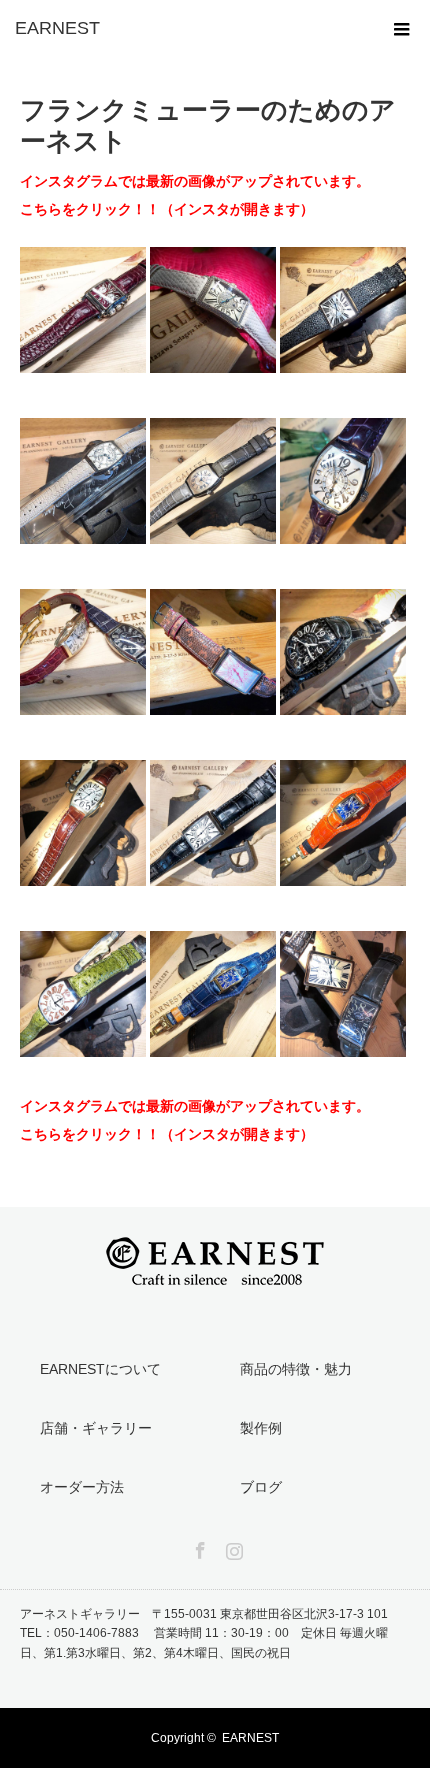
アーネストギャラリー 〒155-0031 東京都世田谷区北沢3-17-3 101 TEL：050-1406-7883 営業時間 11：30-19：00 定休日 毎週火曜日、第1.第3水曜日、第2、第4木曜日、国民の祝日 (210, 1633)
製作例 (261, 1428)
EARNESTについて (100, 1369)
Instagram (232, 1547)
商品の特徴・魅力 (296, 1369)
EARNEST (250, 1738)
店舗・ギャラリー (96, 1428)
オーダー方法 (82, 1487)
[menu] (402, 28)
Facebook (198, 1547)
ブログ (261, 1487)
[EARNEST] (185, 28)
